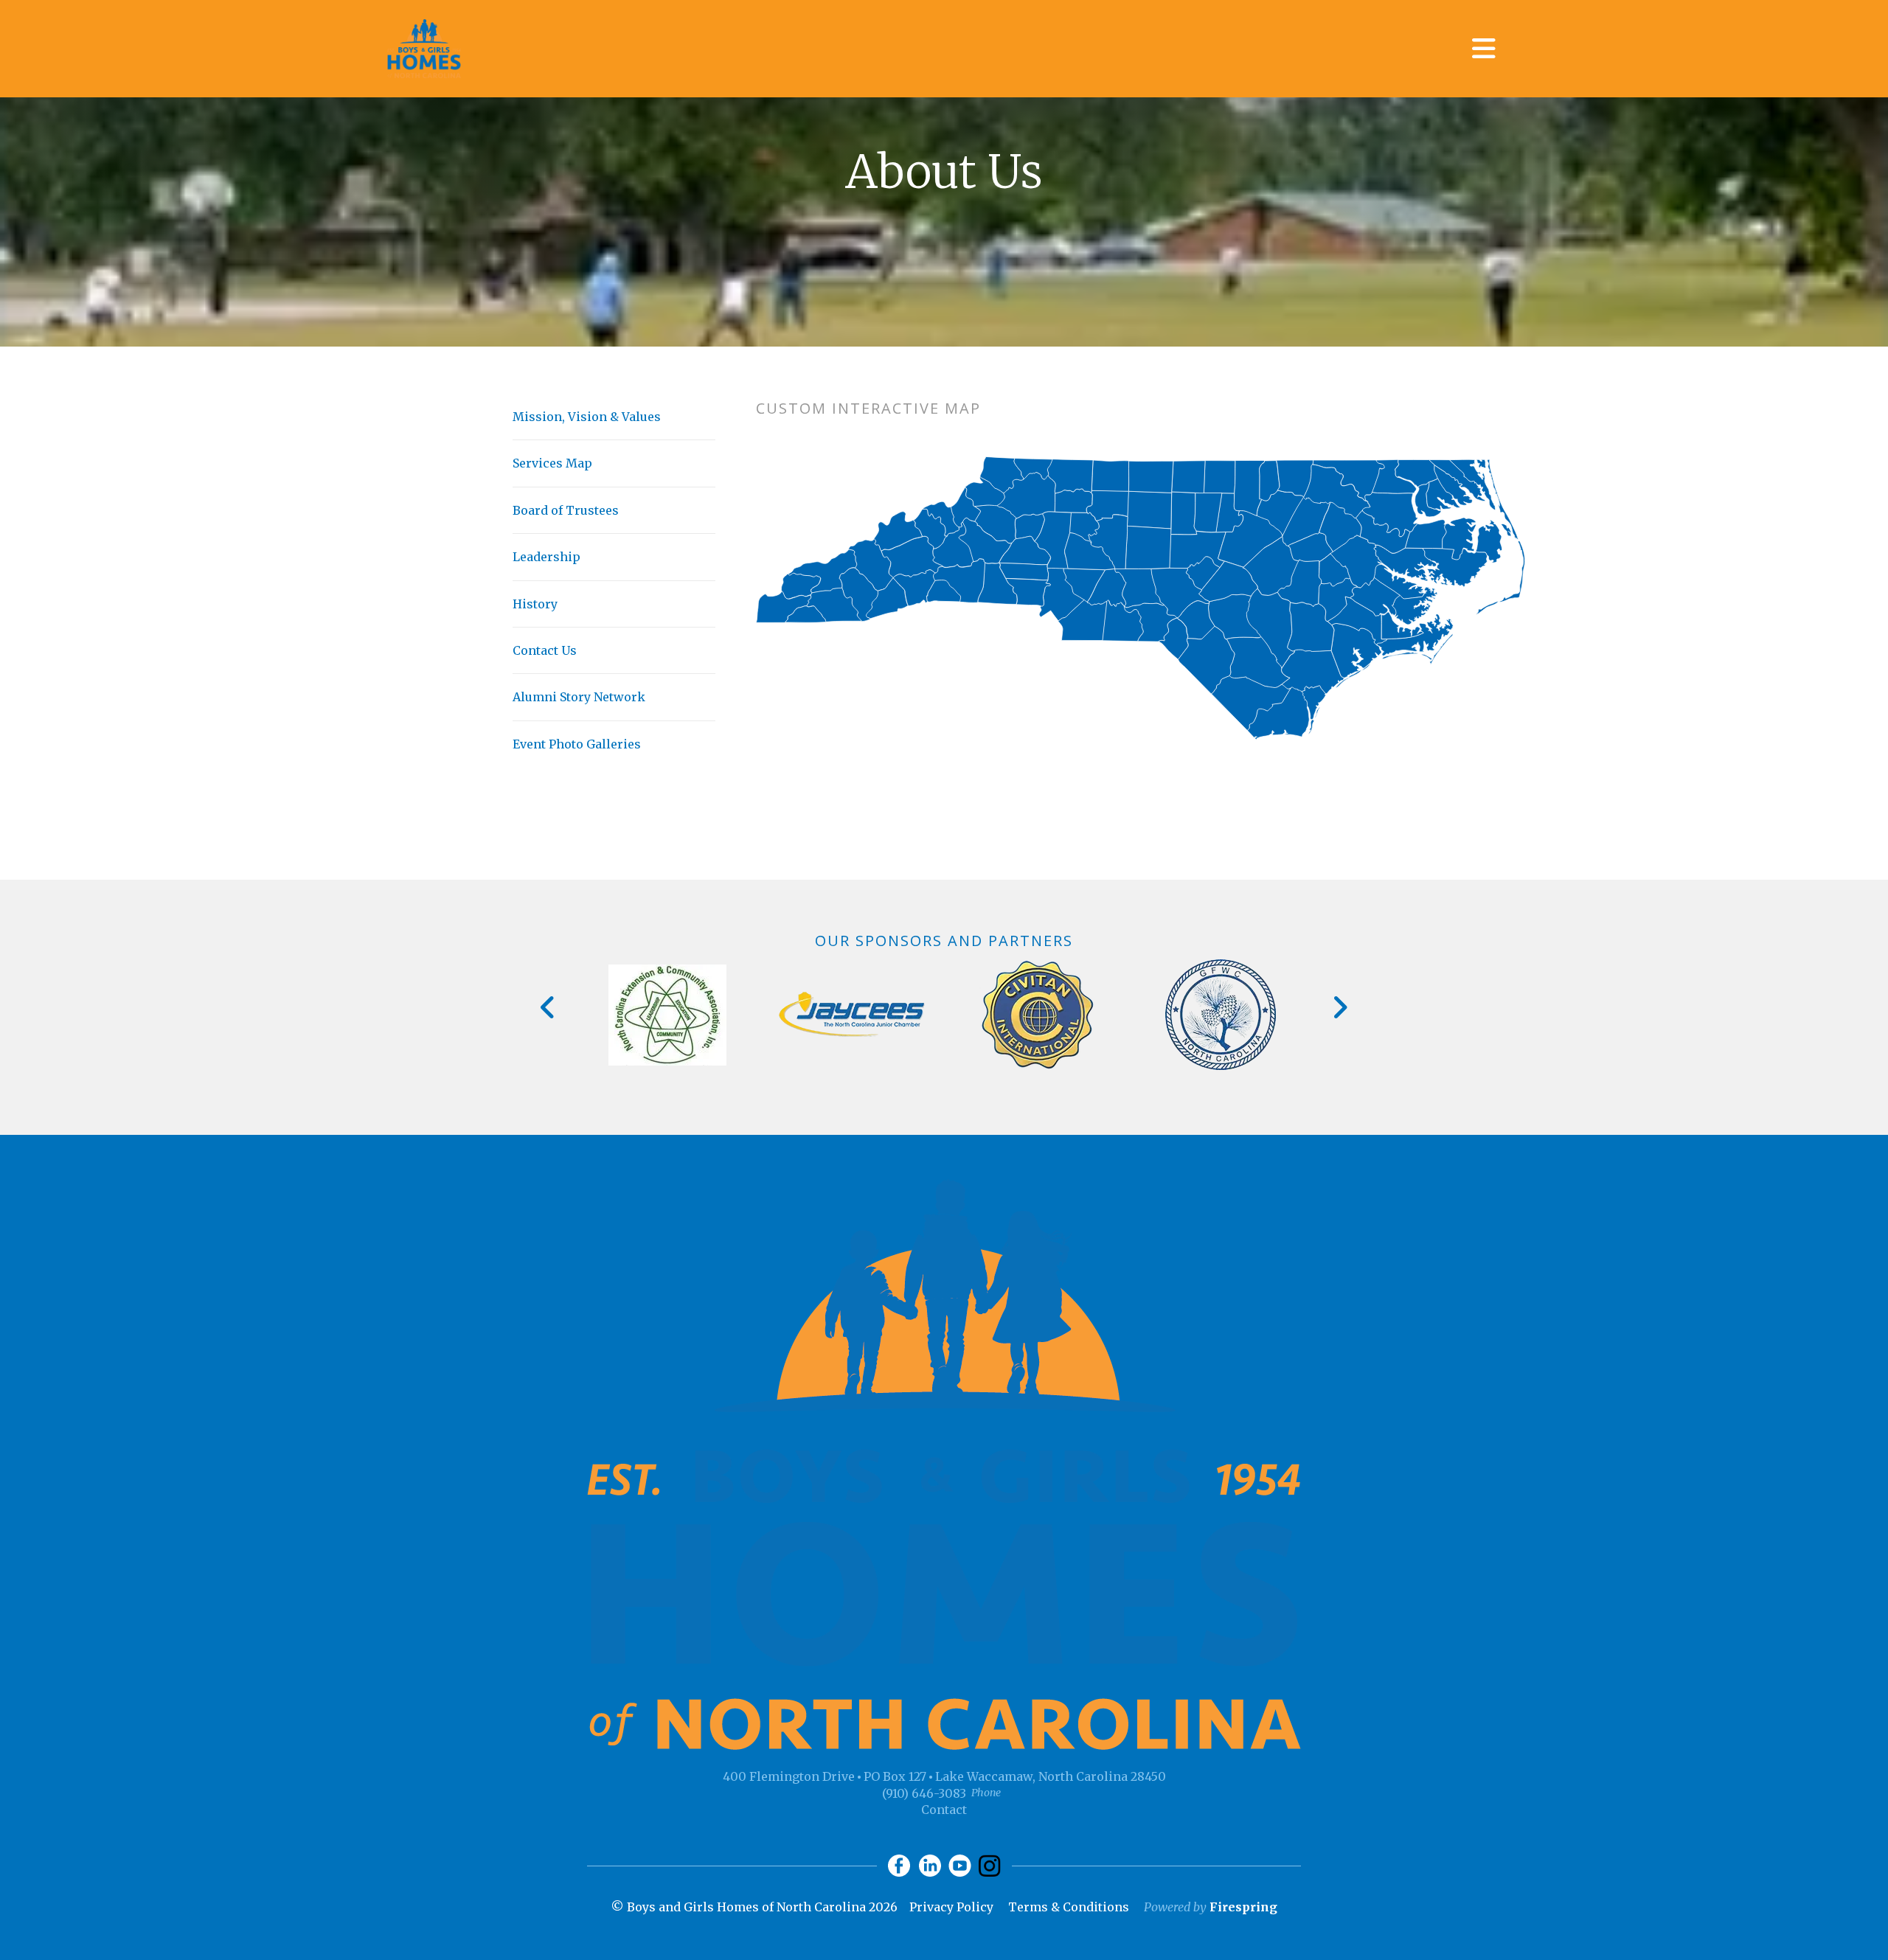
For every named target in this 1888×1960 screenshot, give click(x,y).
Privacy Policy (951, 1907)
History (535, 604)
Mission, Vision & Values (587, 417)
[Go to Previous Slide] (548, 1007)
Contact (944, 1810)
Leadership (546, 557)
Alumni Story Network (579, 697)
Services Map (552, 463)
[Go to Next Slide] (1340, 1007)
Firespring (1243, 1907)
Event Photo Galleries (577, 744)
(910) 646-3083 (924, 1793)
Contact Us (545, 650)
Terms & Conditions (1069, 1907)
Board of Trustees (566, 510)
